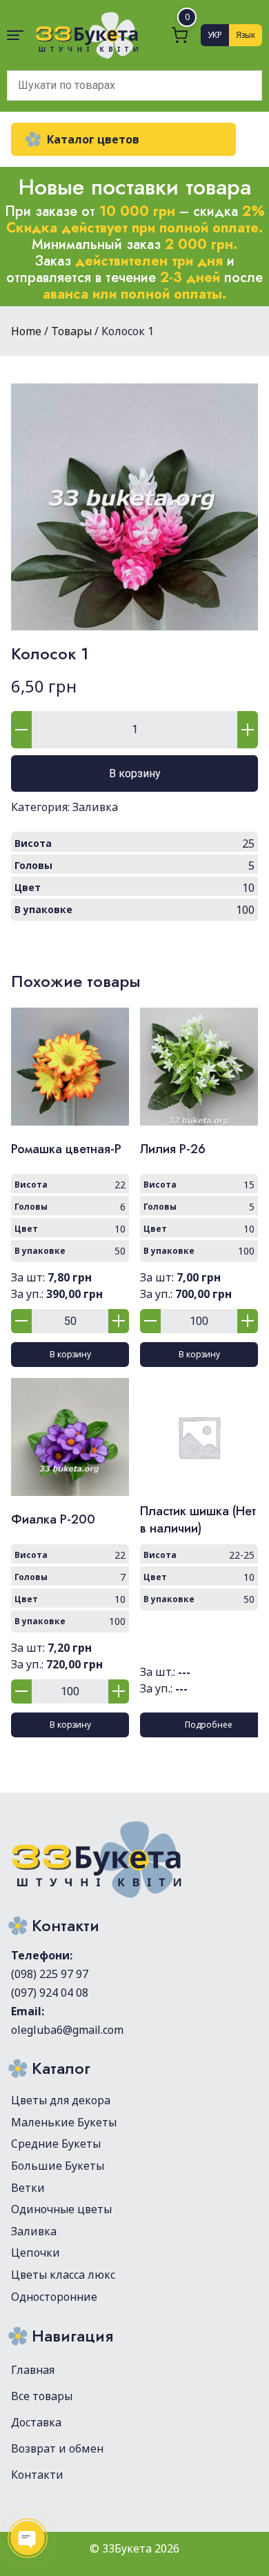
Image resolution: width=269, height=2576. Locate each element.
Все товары (42, 2396)
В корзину (135, 773)
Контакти (37, 2475)
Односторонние (54, 2297)
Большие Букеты (58, 2166)
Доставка (36, 2422)
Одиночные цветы (61, 2209)
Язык (246, 35)
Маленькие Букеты (64, 2122)
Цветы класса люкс (63, 2275)
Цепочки (36, 2253)
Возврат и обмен (57, 2448)
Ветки (28, 2188)
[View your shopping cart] (180, 35)
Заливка (95, 807)
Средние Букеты (56, 2144)
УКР (215, 35)
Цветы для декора (61, 2100)
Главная (33, 2370)
